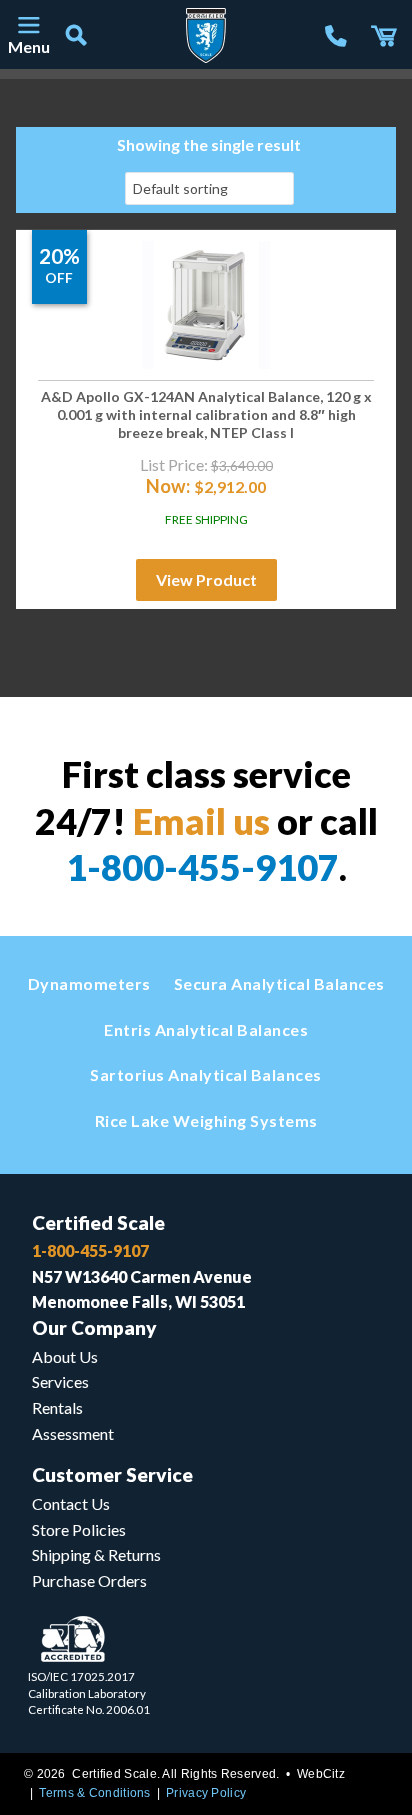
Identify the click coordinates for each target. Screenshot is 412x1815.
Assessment (73, 1433)
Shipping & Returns (96, 1554)
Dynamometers (89, 983)
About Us (65, 1356)
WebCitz (321, 1774)
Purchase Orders (89, 1580)
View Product (206, 579)
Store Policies (79, 1529)
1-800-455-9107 (202, 867)
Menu (28, 46)
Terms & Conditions (94, 1793)
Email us (201, 821)
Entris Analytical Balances (206, 1029)
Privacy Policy (206, 1793)
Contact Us (71, 1503)
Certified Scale (98, 1222)
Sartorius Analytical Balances (206, 1074)
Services (60, 1381)
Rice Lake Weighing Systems (206, 1120)
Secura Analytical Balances (279, 983)
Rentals (57, 1407)
